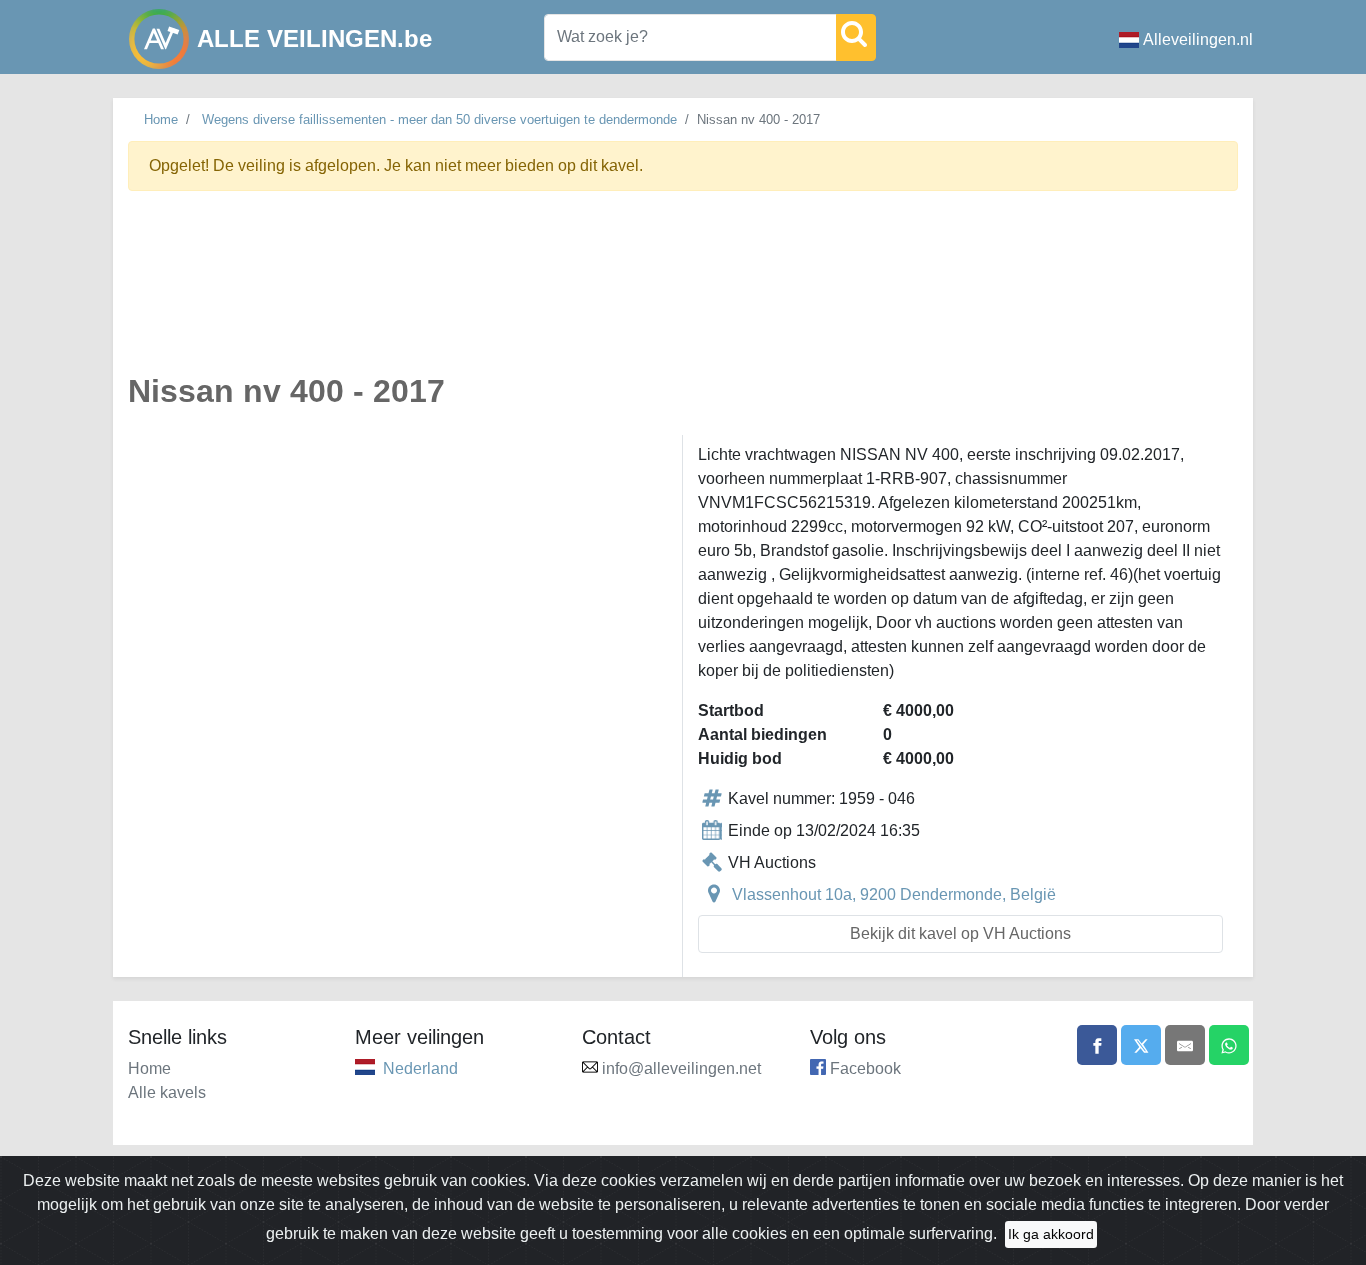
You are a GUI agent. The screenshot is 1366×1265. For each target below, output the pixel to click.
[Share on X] (1141, 1045)
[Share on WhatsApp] (1229, 1045)
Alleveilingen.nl (1198, 39)
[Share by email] (1185, 1045)
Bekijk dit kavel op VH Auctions (960, 933)
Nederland (420, 1068)
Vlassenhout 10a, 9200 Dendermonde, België (894, 894)
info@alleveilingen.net (681, 1068)
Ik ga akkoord (1051, 1234)
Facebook (865, 1068)
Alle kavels (167, 1092)
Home (161, 119)
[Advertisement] (683, 293)
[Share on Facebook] (1097, 1045)
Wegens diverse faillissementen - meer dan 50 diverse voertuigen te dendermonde (439, 119)
